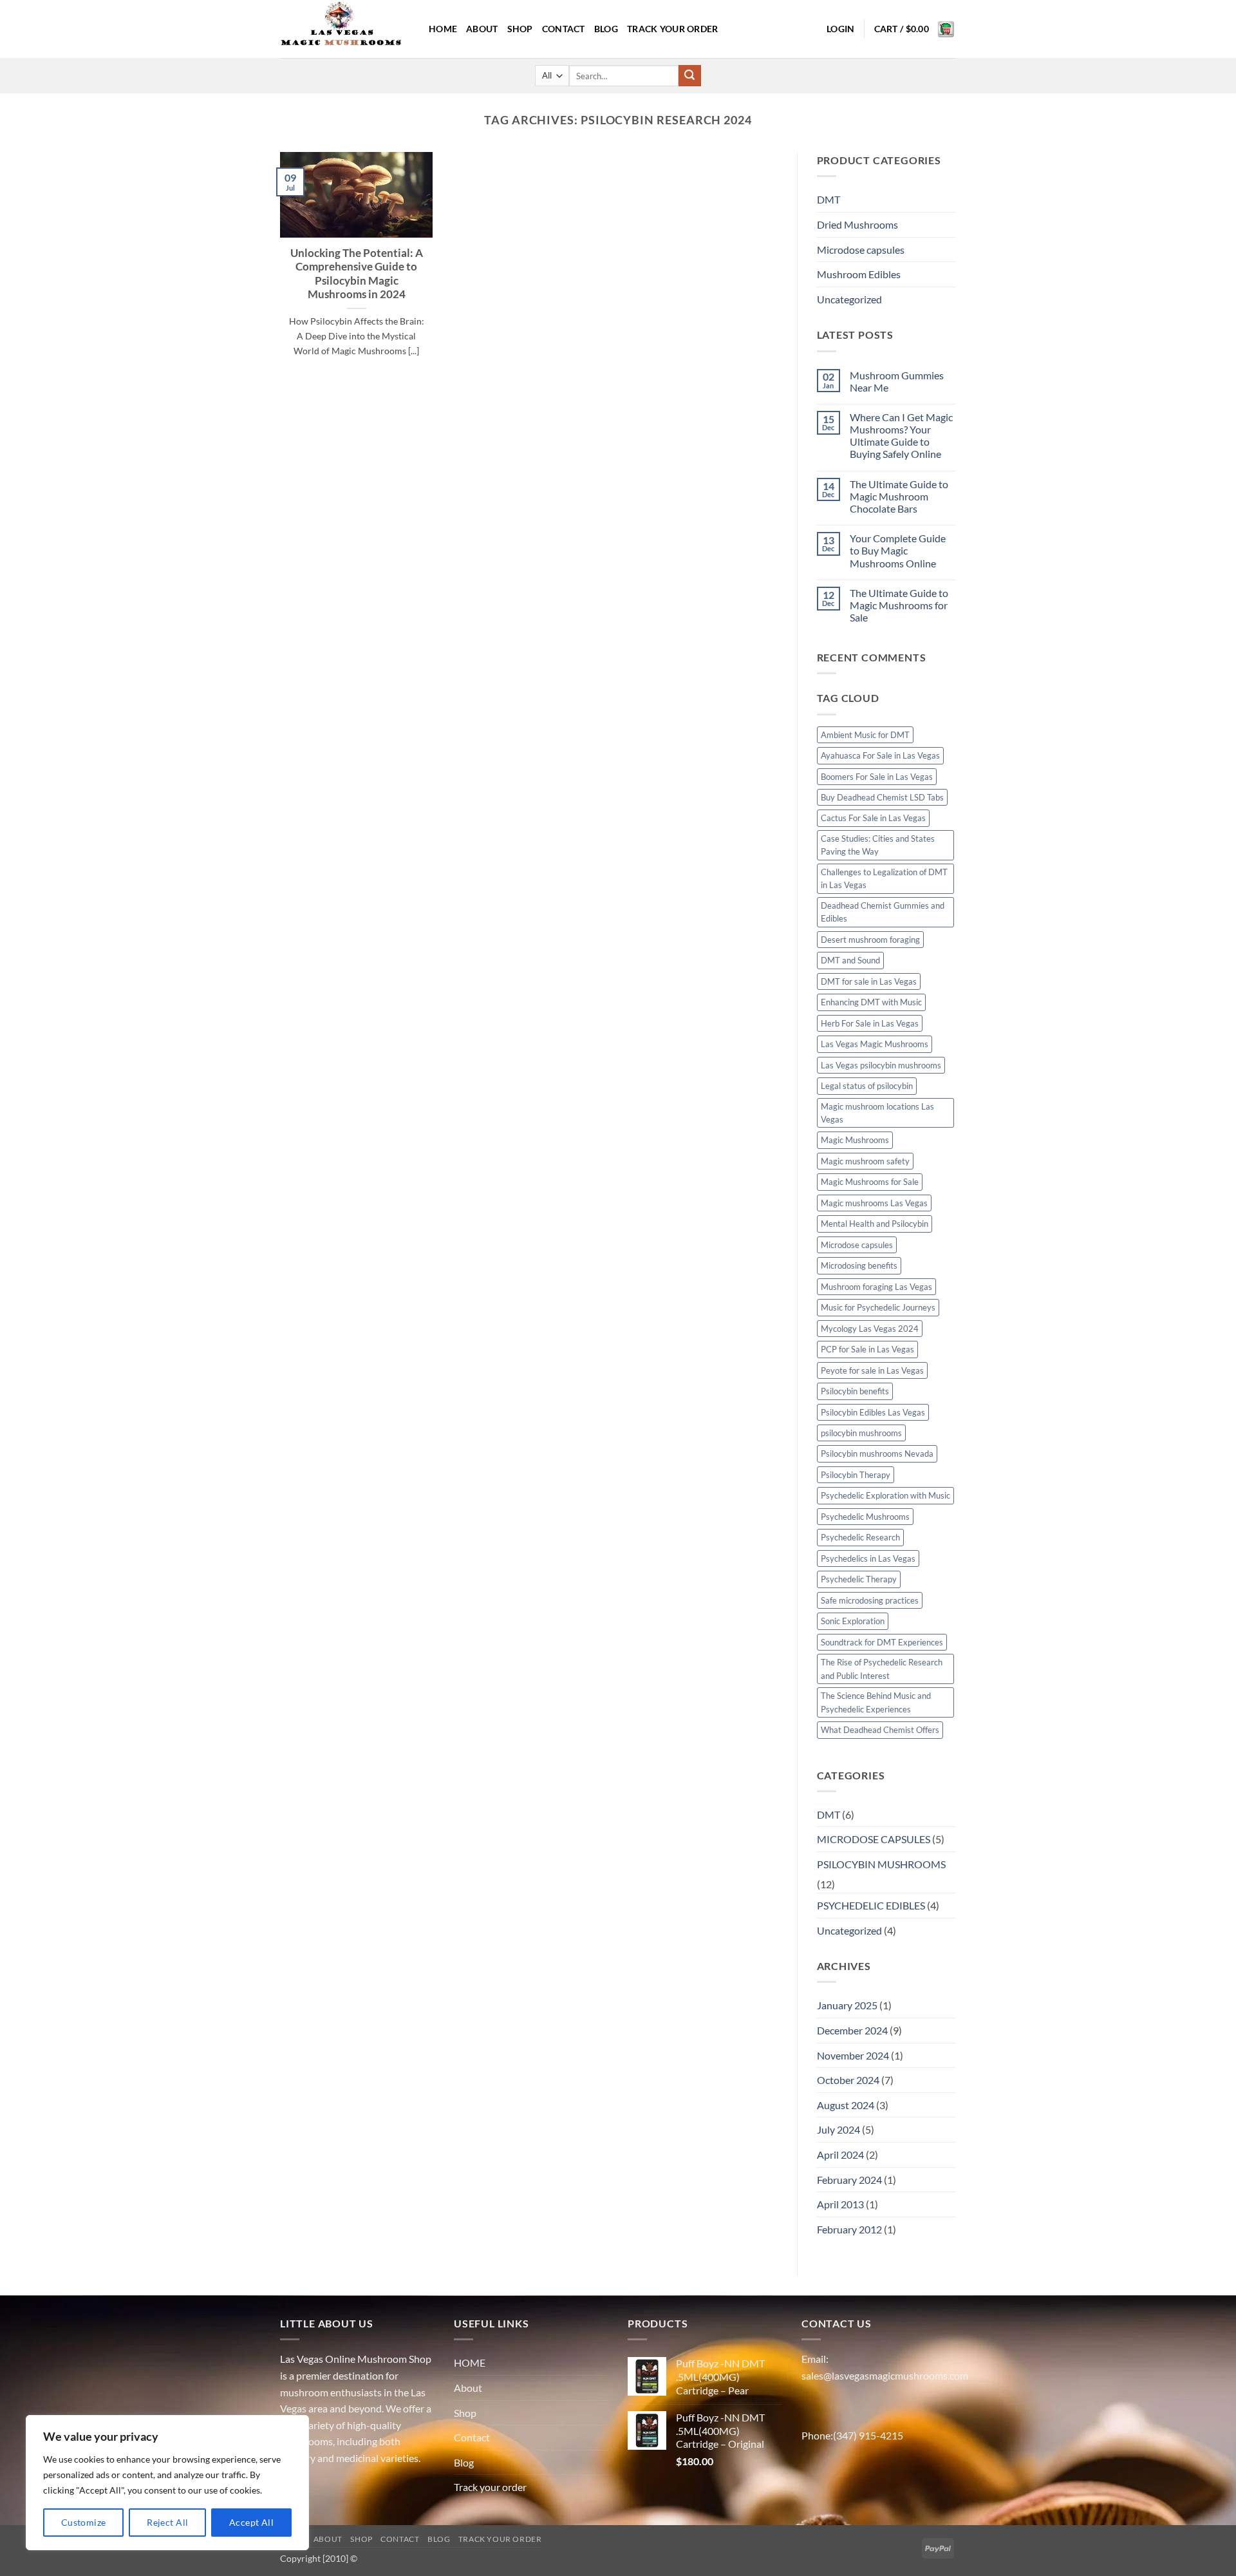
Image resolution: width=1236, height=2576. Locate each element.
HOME (443, 29)
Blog (606, 29)
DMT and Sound (850, 960)
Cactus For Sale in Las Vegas (873, 818)
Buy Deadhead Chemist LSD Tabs (882, 797)
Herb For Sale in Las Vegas (870, 1023)
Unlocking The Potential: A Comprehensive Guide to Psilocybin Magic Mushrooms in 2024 (357, 274)
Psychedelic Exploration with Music (885, 1495)
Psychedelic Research (860, 1537)
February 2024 (849, 2180)
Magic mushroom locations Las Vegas (877, 1113)
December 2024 (852, 2030)
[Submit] (689, 76)
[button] (840, 29)
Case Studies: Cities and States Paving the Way (878, 845)
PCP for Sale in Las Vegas (867, 1349)
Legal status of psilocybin (867, 1086)
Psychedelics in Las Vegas (868, 1558)
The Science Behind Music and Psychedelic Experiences (876, 1702)
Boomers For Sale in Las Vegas (877, 777)
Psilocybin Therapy (856, 1475)
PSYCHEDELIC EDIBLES (871, 1905)
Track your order (673, 29)
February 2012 (849, 2229)
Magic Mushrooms (855, 1140)
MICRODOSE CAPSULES (874, 1839)
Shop (520, 29)
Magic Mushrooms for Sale (870, 1182)
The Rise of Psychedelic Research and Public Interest (882, 1669)
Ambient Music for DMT (865, 735)
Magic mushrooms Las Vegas (874, 1203)
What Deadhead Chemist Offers (880, 1730)
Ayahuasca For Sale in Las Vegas (880, 755)
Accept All (251, 2522)
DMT (829, 199)
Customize (84, 2522)
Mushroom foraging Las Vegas (876, 1287)
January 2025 (847, 2005)
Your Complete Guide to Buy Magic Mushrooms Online (898, 550)
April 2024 (840, 2155)
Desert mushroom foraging (870, 940)
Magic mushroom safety (865, 1161)
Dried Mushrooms (857, 224)
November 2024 (853, 2055)
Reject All (167, 2522)
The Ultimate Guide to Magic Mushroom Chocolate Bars (899, 496)
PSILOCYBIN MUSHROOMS (881, 1864)
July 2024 (838, 2129)
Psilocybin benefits (855, 1391)
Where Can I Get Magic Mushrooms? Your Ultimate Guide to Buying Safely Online (901, 436)
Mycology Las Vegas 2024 (870, 1329)
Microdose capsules (861, 250)
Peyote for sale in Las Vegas (872, 1370)
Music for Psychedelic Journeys (878, 1307)
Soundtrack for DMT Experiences (882, 1642)
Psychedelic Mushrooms (865, 1517)
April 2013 (840, 2204)
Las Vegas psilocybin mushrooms (881, 1065)
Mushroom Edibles (859, 274)
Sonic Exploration (853, 1621)
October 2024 (848, 2080)
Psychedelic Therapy (859, 1579)
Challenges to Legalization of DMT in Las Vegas (884, 878)
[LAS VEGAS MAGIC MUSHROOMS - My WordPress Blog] (345, 29)
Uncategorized (849, 299)
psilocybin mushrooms (861, 1433)
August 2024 (846, 2105)
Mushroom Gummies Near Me (897, 381)
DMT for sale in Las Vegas (869, 981)
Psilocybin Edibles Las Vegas (873, 1412)
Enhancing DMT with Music (871, 1002)
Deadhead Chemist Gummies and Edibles (883, 912)
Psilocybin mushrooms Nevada (877, 1454)
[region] (167, 2483)
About (482, 29)
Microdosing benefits (859, 1265)
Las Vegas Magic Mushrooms (875, 1044)
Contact (564, 29)
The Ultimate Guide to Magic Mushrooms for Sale (899, 605)
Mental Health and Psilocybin (875, 1224)
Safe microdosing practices (870, 1600)
